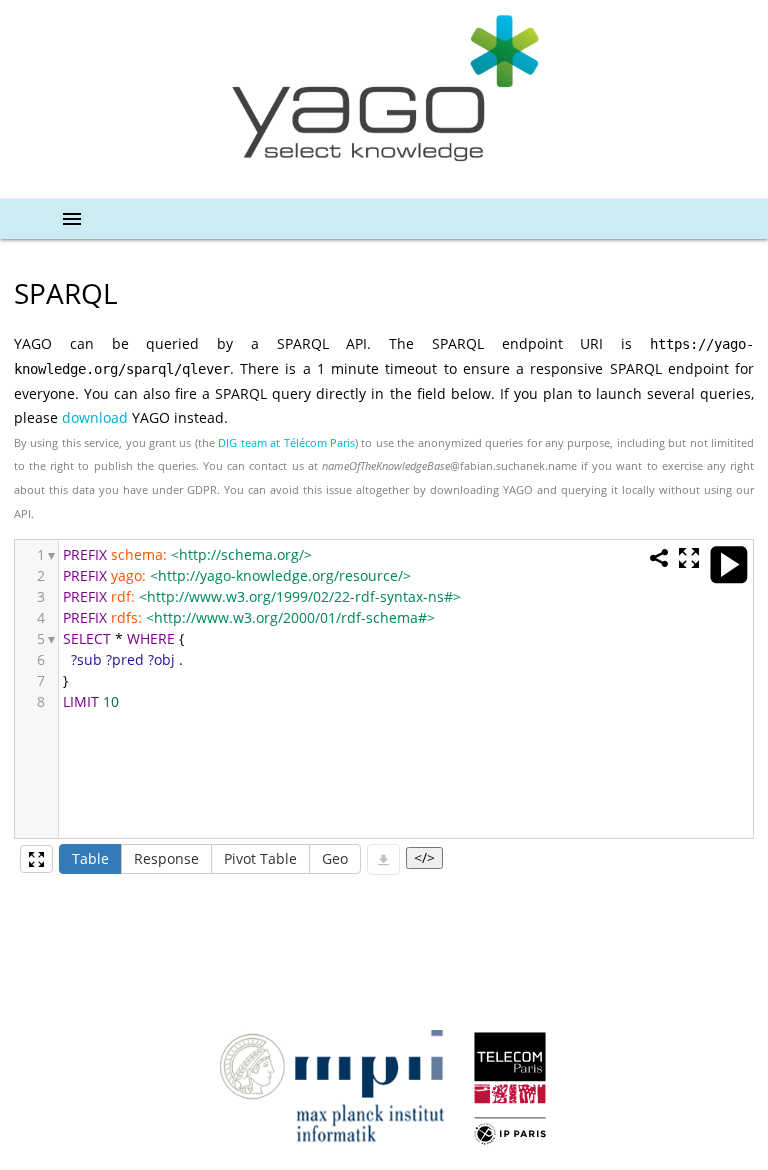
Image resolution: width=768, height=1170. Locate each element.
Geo (335, 858)
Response (166, 858)
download (95, 417)
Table (90, 858)
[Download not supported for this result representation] (383, 859)
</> (424, 857)
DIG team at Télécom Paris (286, 442)
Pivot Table (260, 858)
